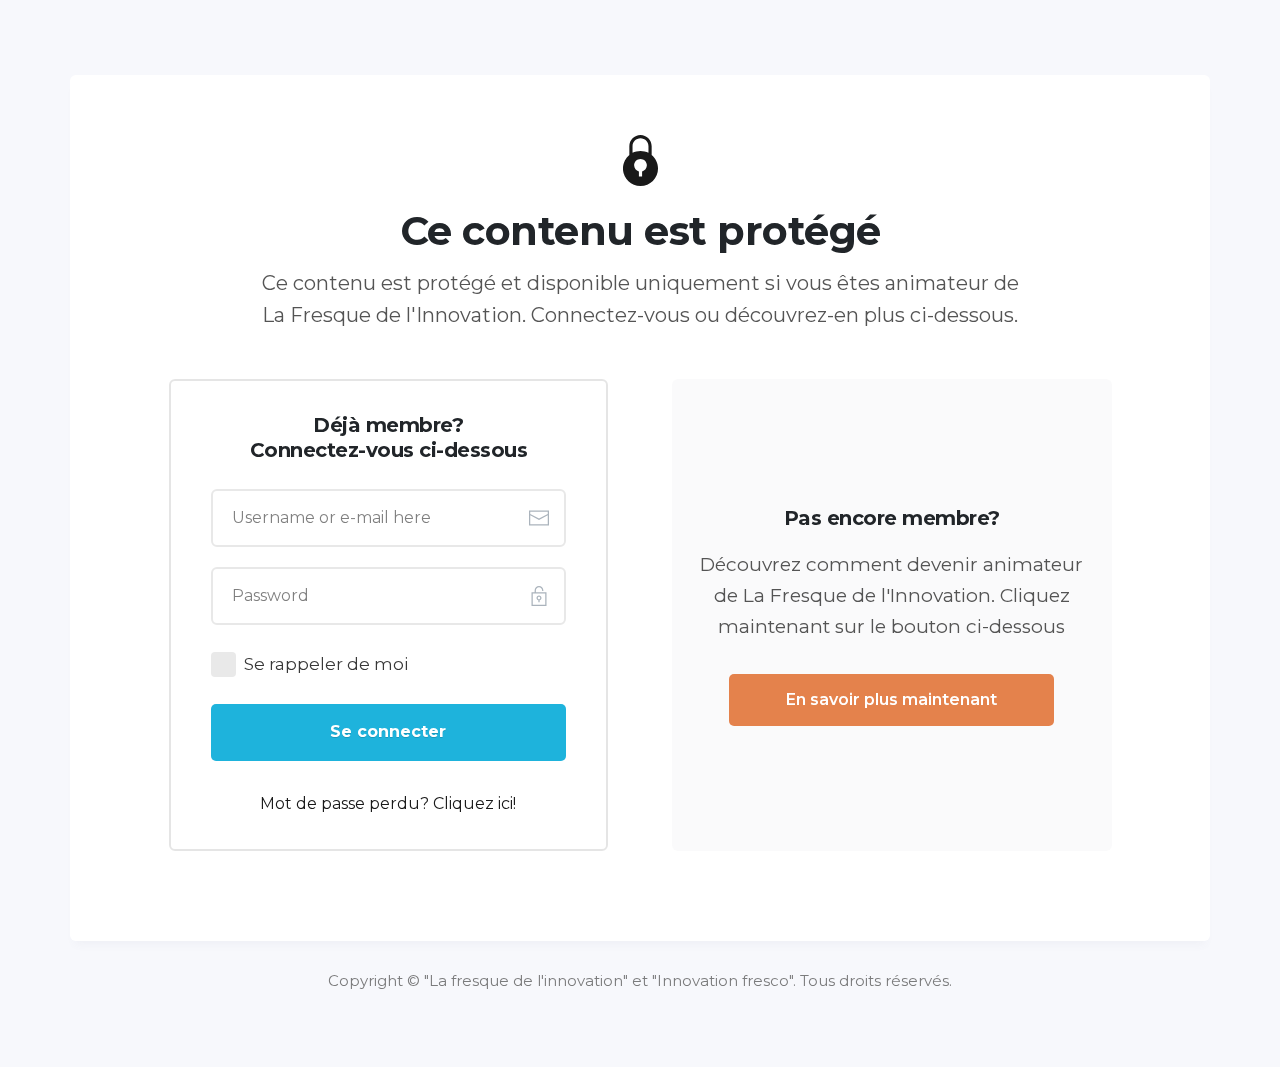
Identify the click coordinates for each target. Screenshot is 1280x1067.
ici (505, 803)
